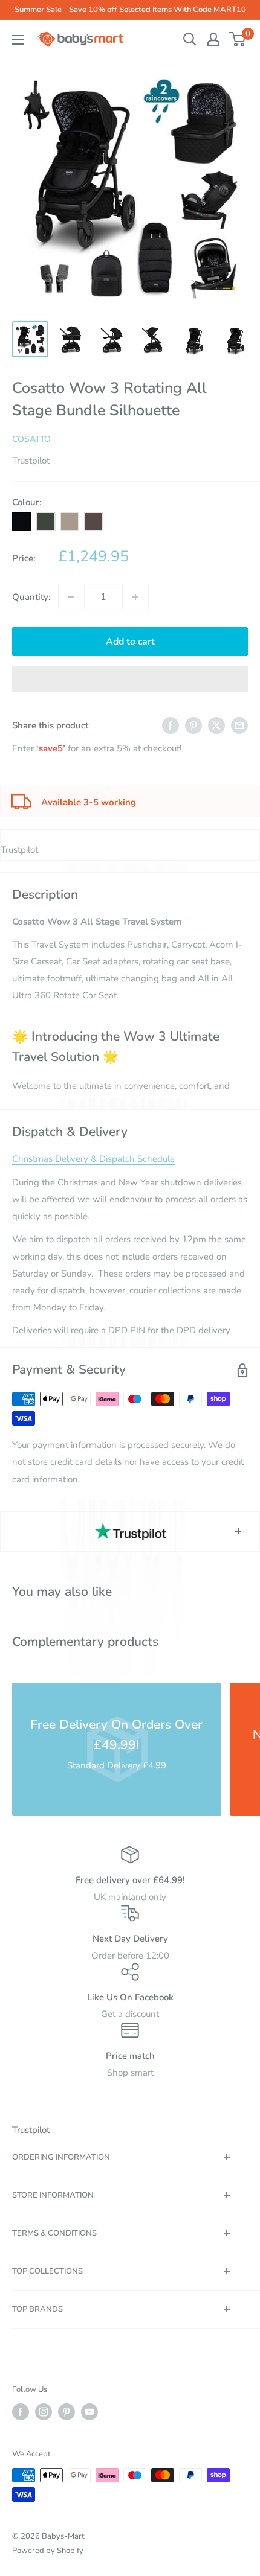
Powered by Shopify (48, 2551)
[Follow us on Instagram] (44, 2412)
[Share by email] (239, 725)
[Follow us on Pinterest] (67, 2412)
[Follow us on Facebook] (21, 2412)
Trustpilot (31, 461)
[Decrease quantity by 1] (71, 597)
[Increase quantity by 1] (135, 597)
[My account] (213, 39)
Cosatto (31, 439)
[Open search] (190, 39)
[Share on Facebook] (171, 725)
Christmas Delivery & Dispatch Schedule (93, 1159)
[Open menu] (18, 40)
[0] (238, 39)
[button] (130, 679)
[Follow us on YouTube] (89, 2412)
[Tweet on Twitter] (216, 725)
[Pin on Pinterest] (193, 725)
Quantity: (31, 597)
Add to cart (130, 642)
